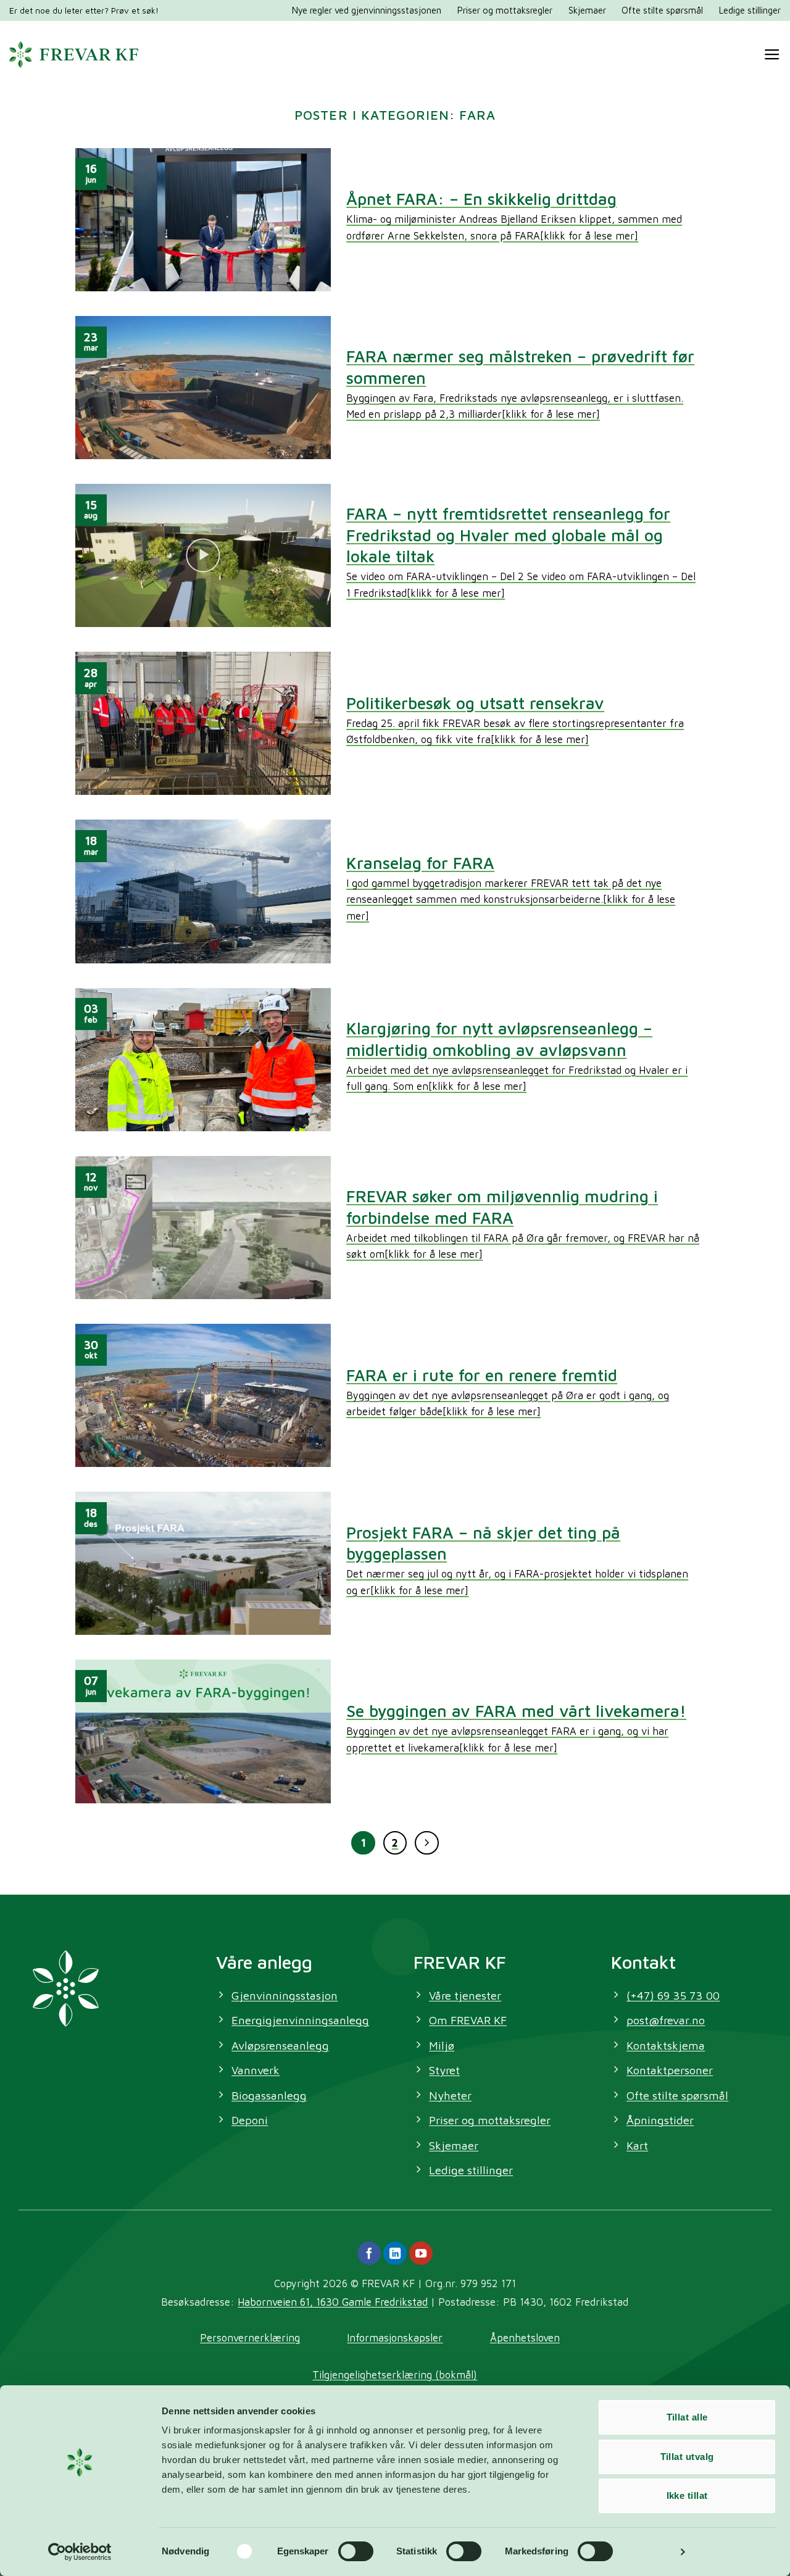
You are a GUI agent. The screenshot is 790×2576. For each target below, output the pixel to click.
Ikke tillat (687, 2495)
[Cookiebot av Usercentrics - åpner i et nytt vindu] (80, 2552)
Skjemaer (587, 10)
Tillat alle (687, 2417)
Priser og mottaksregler (505, 10)
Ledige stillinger (750, 10)
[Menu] (772, 55)
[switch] (356, 2551)
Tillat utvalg (687, 2457)
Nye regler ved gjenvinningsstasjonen (367, 10)
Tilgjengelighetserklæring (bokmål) (395, 2374)
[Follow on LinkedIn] (395, 2253)
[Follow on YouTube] (421, 2253)
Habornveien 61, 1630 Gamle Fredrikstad (333, 2302)
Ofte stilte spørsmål (662, 10)
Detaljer (653, 2552)
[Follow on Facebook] (369, 2253)
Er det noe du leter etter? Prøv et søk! (84, 10)
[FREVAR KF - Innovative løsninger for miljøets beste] (74, 54)
